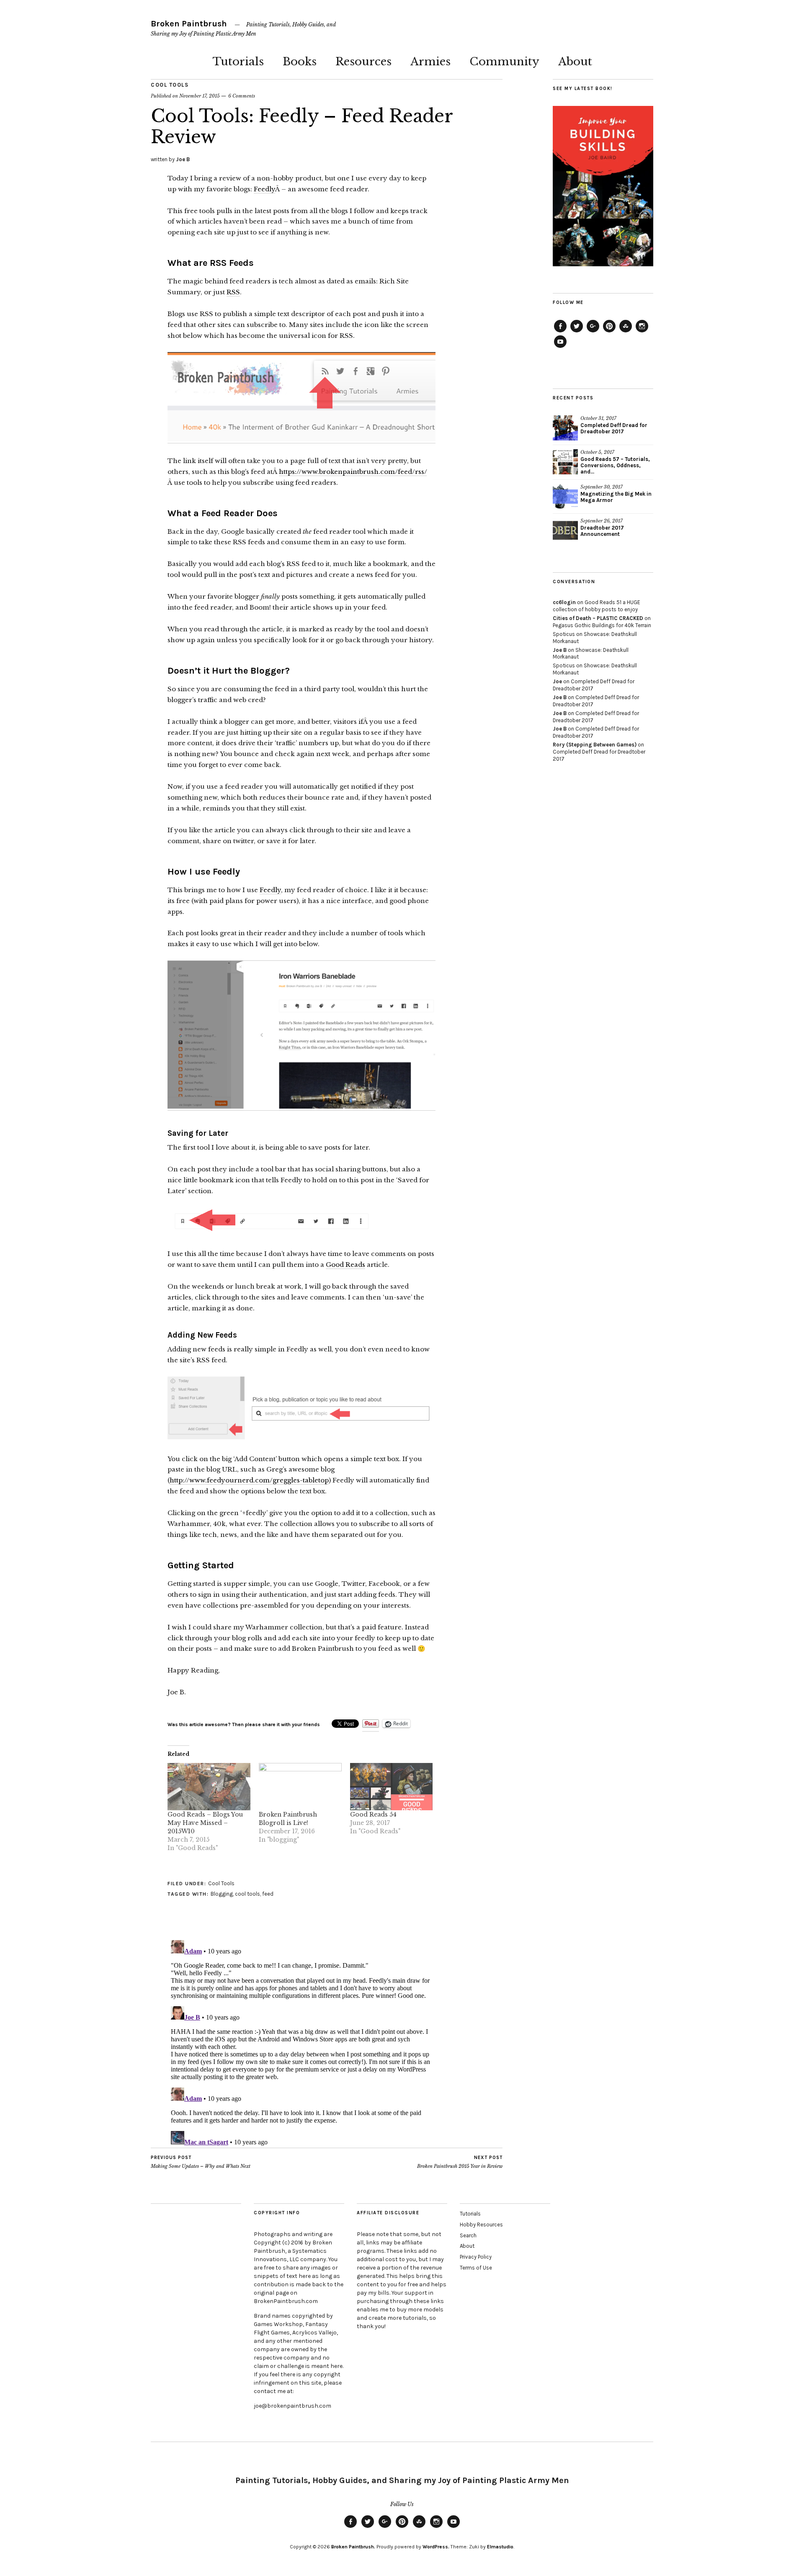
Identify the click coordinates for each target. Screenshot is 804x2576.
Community (504, 62)
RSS (233, 292)
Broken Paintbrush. (353, 2547)
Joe (557, 681)
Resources (363, 62)
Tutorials (238, 62)
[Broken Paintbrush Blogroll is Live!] (300, 1787)
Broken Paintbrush (189, 24)
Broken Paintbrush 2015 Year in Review (460, 2162)
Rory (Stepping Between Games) (595, 745)
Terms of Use (476, 2268)
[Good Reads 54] (392, 1787)
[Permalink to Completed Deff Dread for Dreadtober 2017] (565, 428)
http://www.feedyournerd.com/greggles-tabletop (249, 1480)
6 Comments (242, 96)
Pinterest (609, 332)
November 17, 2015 (200, 96)
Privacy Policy (476, 2257)
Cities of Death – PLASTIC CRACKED (598, 618)
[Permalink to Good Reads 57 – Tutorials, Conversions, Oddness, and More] (565, 462)
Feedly (264, 189)
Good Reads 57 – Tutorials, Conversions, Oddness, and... (615, 465)
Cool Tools (170, 85)
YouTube (560, 347)
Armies (430, 62)
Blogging (222, 1894)
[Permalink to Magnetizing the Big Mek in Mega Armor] (565, 497)
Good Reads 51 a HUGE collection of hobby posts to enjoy (597, 606)
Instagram (642, 332)
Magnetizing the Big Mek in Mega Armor (616, 497)
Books (300, 62)
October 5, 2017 (597, 452)
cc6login (564, 602)
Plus (593, 332)
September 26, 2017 (602, 521)
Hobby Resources (481, 2225)
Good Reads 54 (373, 1814)
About (575, 62)
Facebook (560, 332)
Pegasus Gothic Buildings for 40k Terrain (602, 625)
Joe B (183, 159)
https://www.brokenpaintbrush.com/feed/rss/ (353, 472)
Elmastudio (500, 2547)
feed (268, 1894)
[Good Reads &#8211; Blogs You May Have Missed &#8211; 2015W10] (209, 1787)
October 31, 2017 (598, 418)
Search (468, 2235)
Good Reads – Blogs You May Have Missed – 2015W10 (205, 1823)
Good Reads (345, 1265)
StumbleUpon (626, 332)
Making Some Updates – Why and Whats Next (201, 2162)
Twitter (577, 332)
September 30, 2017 (602, 487)
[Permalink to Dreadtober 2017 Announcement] (565, 530)
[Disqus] (301, 2041)
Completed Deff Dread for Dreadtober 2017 (614, 428)
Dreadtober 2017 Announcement (602, 531)
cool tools (247, 1894)
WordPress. (436, 2547)
